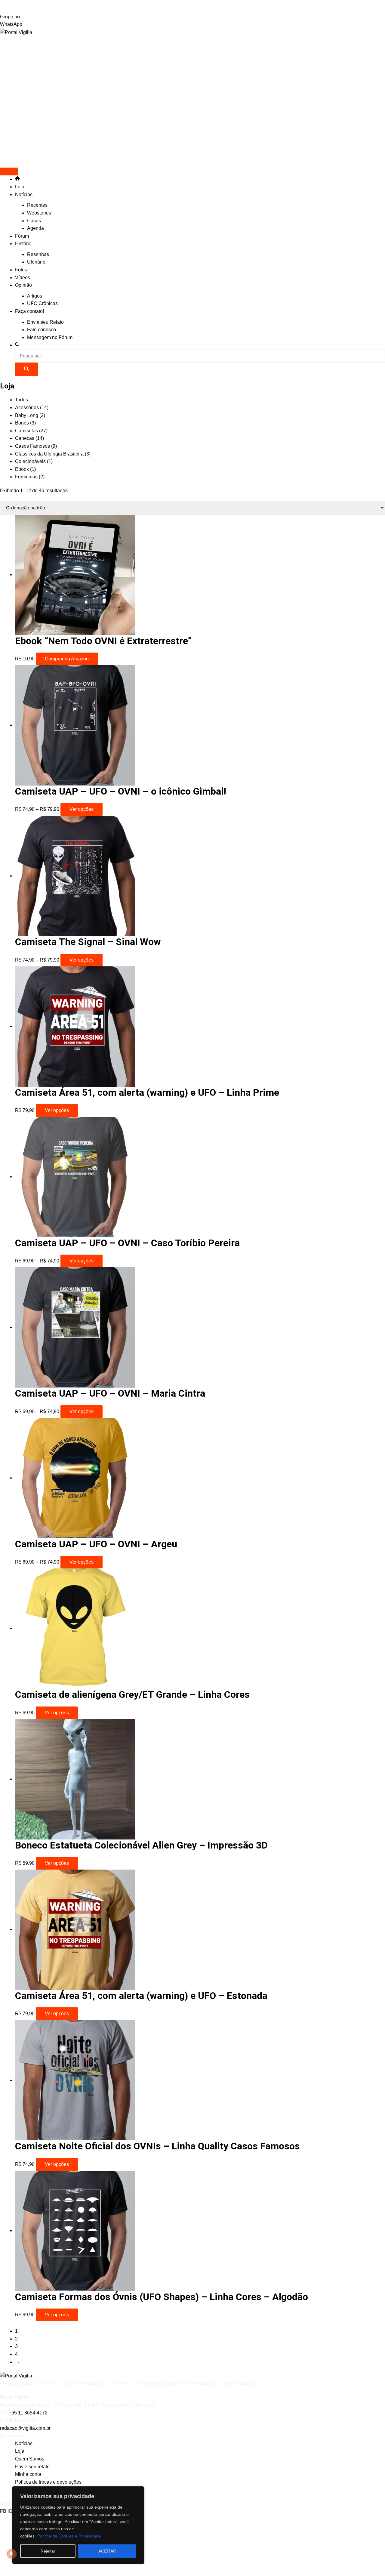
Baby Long (30, 415)
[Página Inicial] (17, 179)
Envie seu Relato (45, 322)
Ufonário (36, 262)
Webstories (39, 213)
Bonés (25, 423)
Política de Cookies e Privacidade (69, 2536)
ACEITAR (107, 2551)
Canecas (29, 438)
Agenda (35, 228)
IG (11, 2511)
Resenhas (38, 254)
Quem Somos (30, 2459)
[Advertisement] (192, 60)
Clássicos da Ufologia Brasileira (53, 454)
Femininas (30, 477)
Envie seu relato (32, 2467)
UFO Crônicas (42, 303)
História (23, 244)
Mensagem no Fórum (50, 337)
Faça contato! (29, 311)
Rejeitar (48, 2551)
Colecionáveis (34, 461)
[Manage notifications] (12, 2554)
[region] (78, 2525)
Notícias (24, 195)
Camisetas (31, 431)
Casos (34, 221)
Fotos (21, 270)
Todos (22, 400)
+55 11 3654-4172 (28, 2413)
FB (4, 2511)
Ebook (25, 469)
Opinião (23, 285)
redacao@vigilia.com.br (25, 2428)
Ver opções (82, 809)
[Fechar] (138, 2491)
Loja (20, 187)
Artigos (35, 296)
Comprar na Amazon (67, 659)
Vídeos (23, 278)
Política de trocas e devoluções (48, 2482)
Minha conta (28, 2474)
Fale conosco (42, 330)
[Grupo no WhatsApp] (192, 6)
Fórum (22, 236)
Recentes (37, 205)
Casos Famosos (36, 446)
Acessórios (32, 408)
